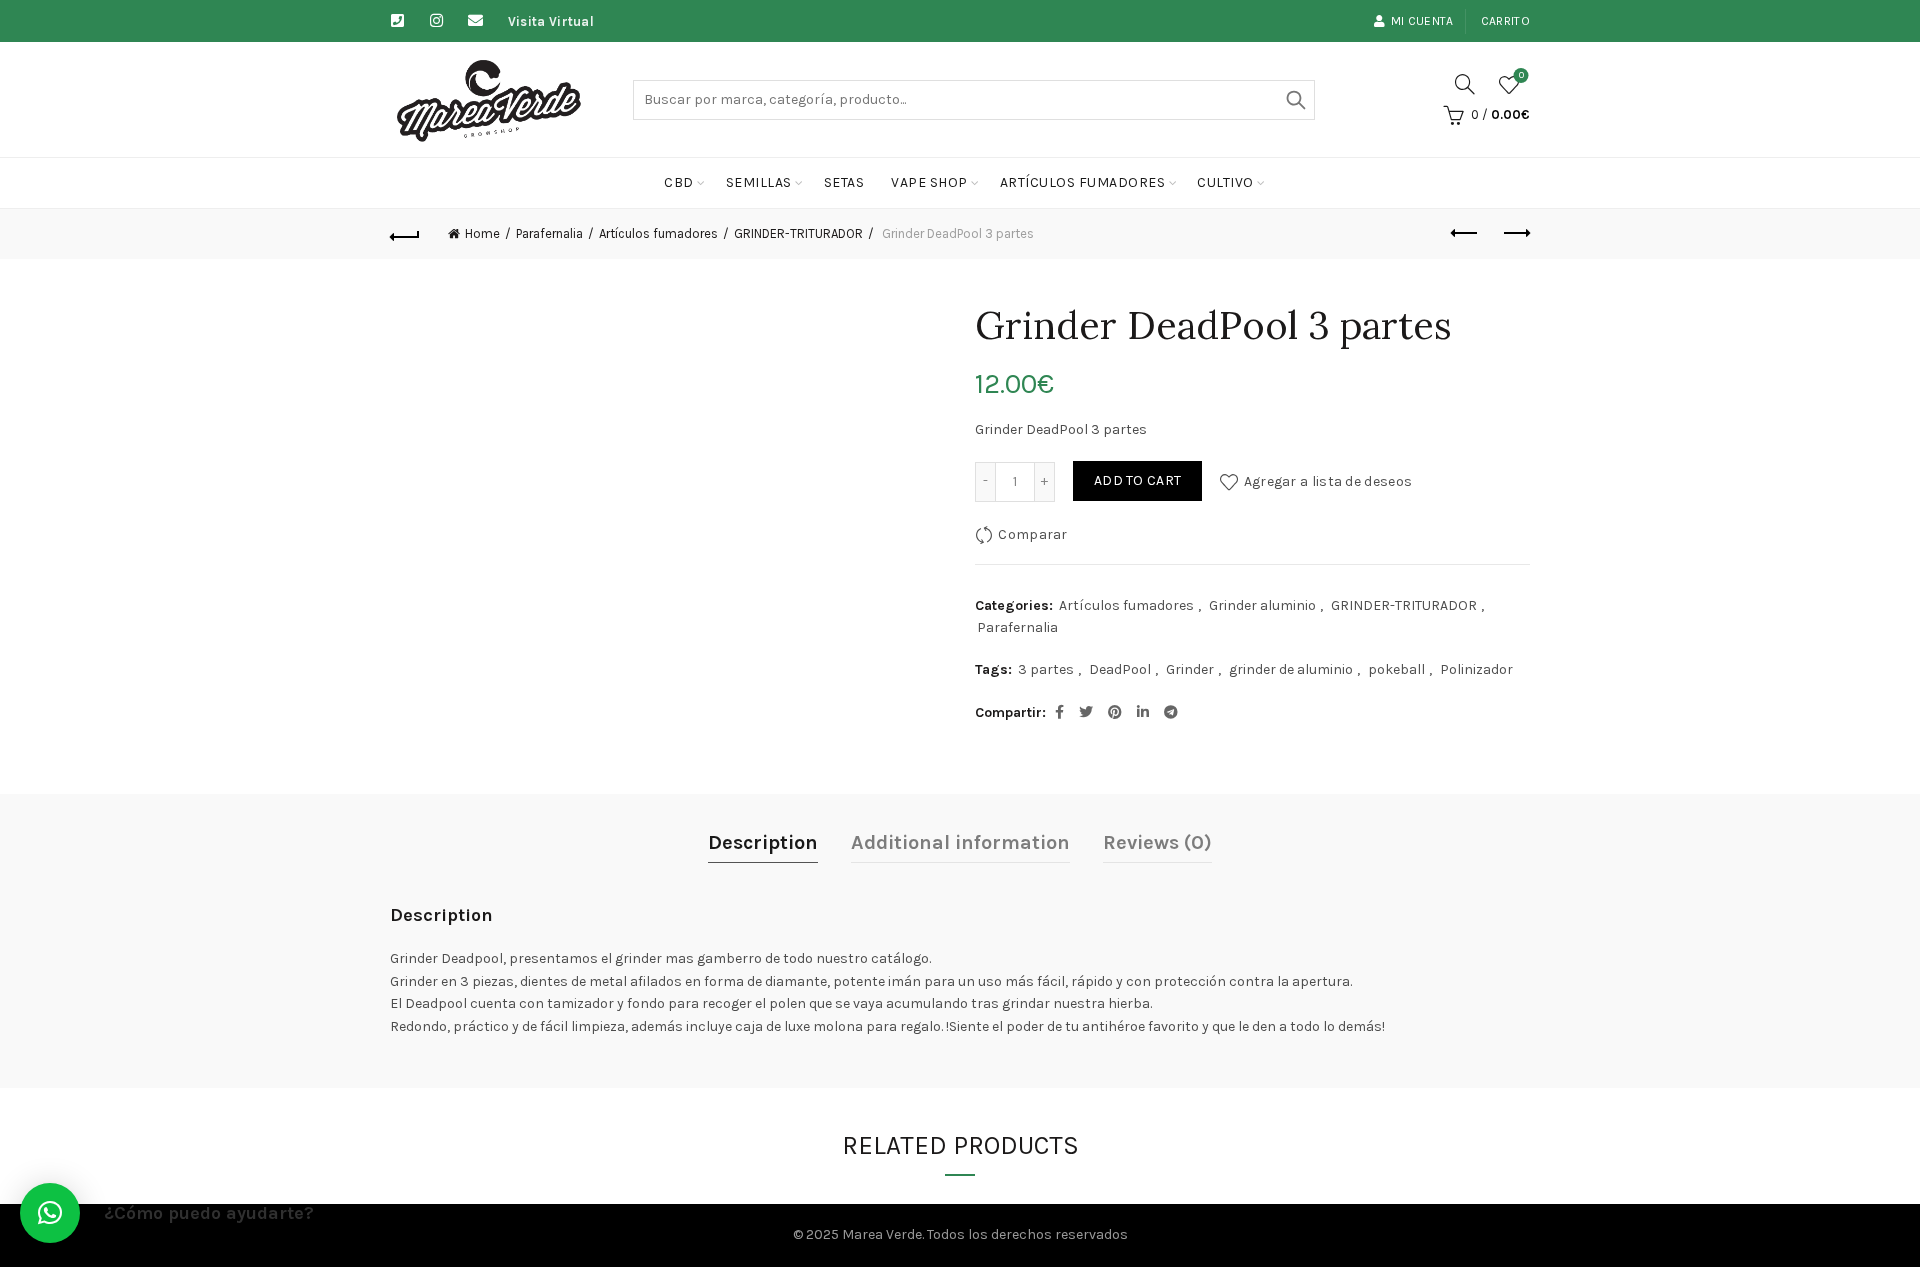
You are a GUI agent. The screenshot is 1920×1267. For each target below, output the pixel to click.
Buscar (1295, 100)
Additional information (960, 842)
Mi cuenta (1422, 21)
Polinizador (1476, 669)
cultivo (1225, 182)
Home (482, 233)
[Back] (405, 234)
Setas (844, 182)
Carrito (1505, 21)
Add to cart (1137, 480)
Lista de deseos (1521, 75)
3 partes (1046, 669)
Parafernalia (549, 233)
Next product (1515, 234)
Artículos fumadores (1083, 182)
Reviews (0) (1157, 842)
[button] (50, 1213)
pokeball (1396, 669)
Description (763, 842)
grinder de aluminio (1291, 669)
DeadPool (1120, 669)
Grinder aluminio (1262, 605)
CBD (679, 182)
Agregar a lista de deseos (1328, 480)
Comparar (1032, 533)
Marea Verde (882, 1234)
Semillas (759, 182)
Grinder (1190, 669)
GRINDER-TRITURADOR (798, 233)
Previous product (1465, 234)
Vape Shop (929, 182)
